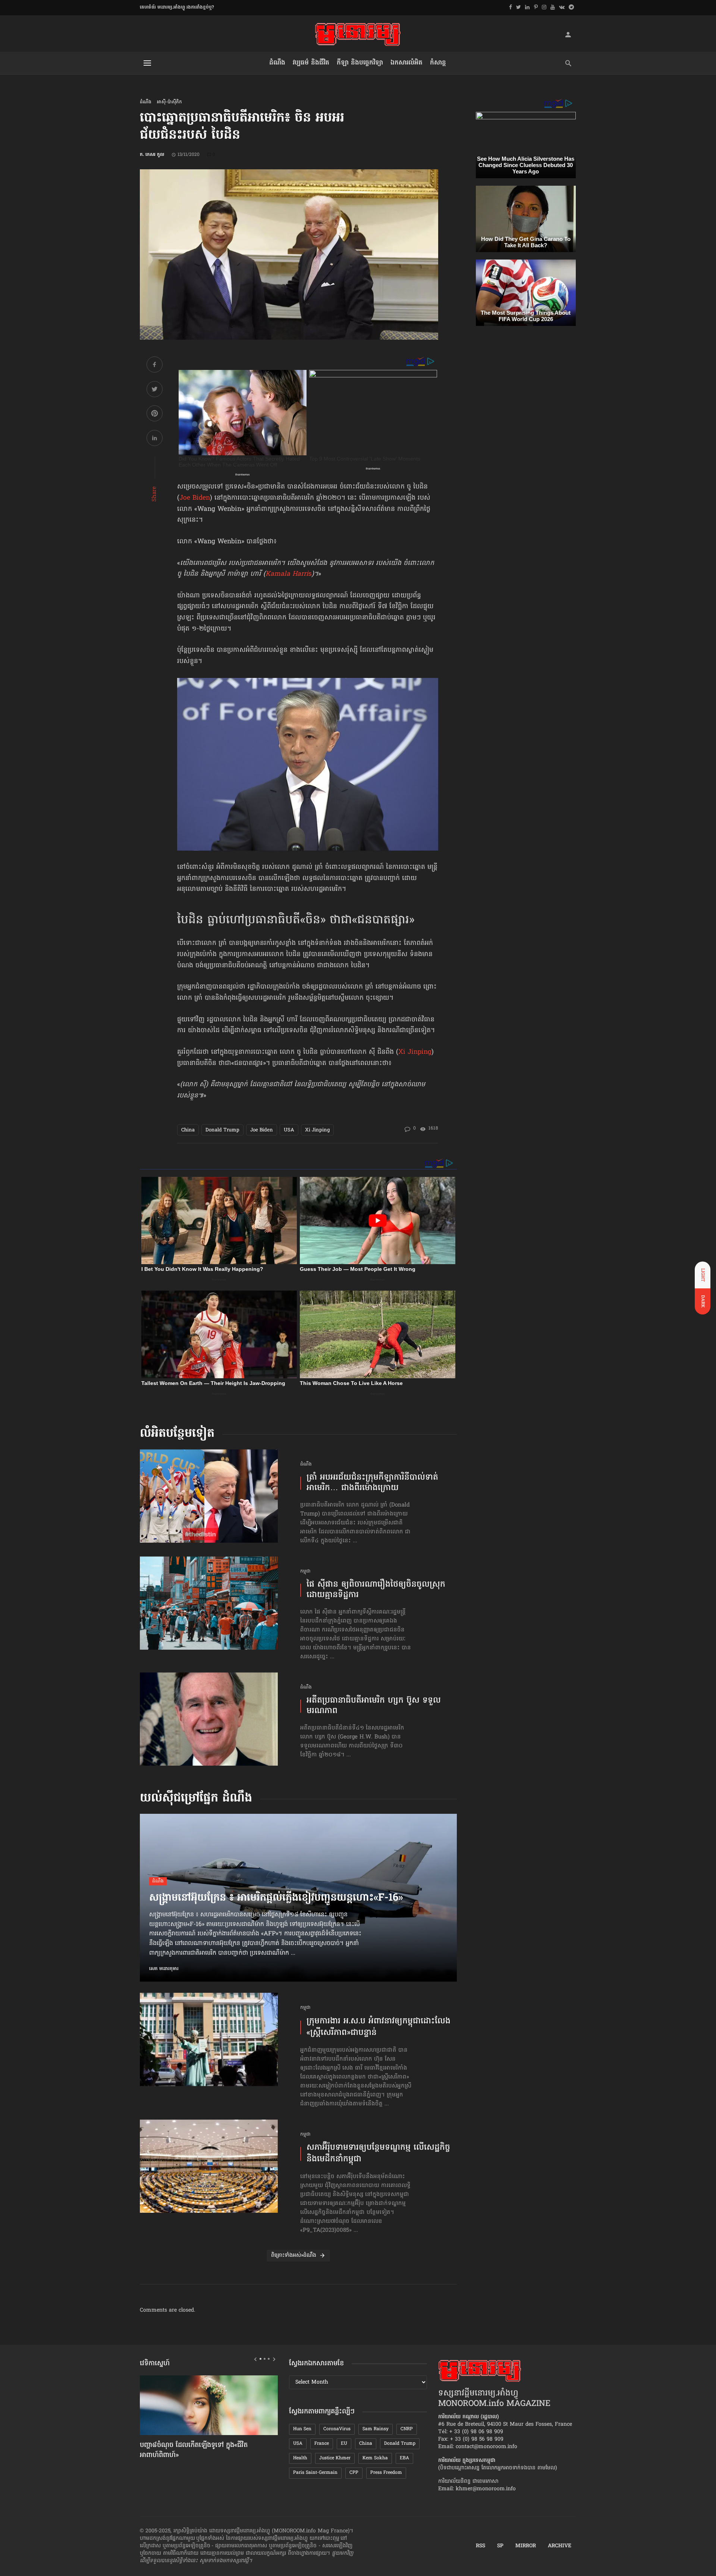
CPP (354, 2473)
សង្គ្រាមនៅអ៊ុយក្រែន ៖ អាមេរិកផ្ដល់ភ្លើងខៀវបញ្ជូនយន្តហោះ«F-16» (276, 1898)
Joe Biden (195, 498)
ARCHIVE (560, 2546)
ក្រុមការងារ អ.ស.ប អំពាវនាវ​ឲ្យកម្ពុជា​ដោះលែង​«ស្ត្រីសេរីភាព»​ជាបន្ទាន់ (379, 2027)
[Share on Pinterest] (155, 414)
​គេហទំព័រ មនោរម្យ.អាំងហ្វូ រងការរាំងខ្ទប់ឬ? (177, 7)
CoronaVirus (337, 2429)
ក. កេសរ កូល (152, 155)
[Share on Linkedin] (155, 439)
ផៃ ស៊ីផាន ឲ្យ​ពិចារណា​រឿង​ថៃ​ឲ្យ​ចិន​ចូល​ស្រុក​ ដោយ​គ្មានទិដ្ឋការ (376, 1590)
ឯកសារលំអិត (406, 63)
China (188, 1130)
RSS (481, 2546)
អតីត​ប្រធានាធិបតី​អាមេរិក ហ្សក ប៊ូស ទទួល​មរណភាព (374, 1706)
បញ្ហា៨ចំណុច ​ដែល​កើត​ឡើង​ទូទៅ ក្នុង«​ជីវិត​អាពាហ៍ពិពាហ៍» (194, 2451)
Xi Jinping (415, 1052)
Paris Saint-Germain (315, 2473)
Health (300, 2458)
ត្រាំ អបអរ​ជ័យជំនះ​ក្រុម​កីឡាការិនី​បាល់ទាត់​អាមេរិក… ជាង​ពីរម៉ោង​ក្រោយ (372, 1483)
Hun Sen (302, 2429)
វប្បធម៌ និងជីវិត (311, 63)
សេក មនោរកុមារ (164, 1969)
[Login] (568, 34)
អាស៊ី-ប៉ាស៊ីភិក (169, 102)
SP (500, 2546)
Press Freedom (386, 2473)
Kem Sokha (375, 2458)
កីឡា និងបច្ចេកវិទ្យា (360, 63)
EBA (404, 2458)
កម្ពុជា (305, 1572)
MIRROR (526, 2546)
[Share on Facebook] (155, 366)
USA (289, 1130)
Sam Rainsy (376, 2429)
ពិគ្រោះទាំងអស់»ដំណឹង (294, 2255)
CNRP (407, 2429)
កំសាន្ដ (438, 63)
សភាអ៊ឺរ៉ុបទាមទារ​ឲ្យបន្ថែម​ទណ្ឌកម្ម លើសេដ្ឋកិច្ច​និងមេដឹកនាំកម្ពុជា (378, 2154)
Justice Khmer (335, 2458)
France (322, 2444)
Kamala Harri (287, 574)
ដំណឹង (277, 63)
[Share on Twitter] (155, 390)
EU (344, 2444)
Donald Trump (222, 1130)
